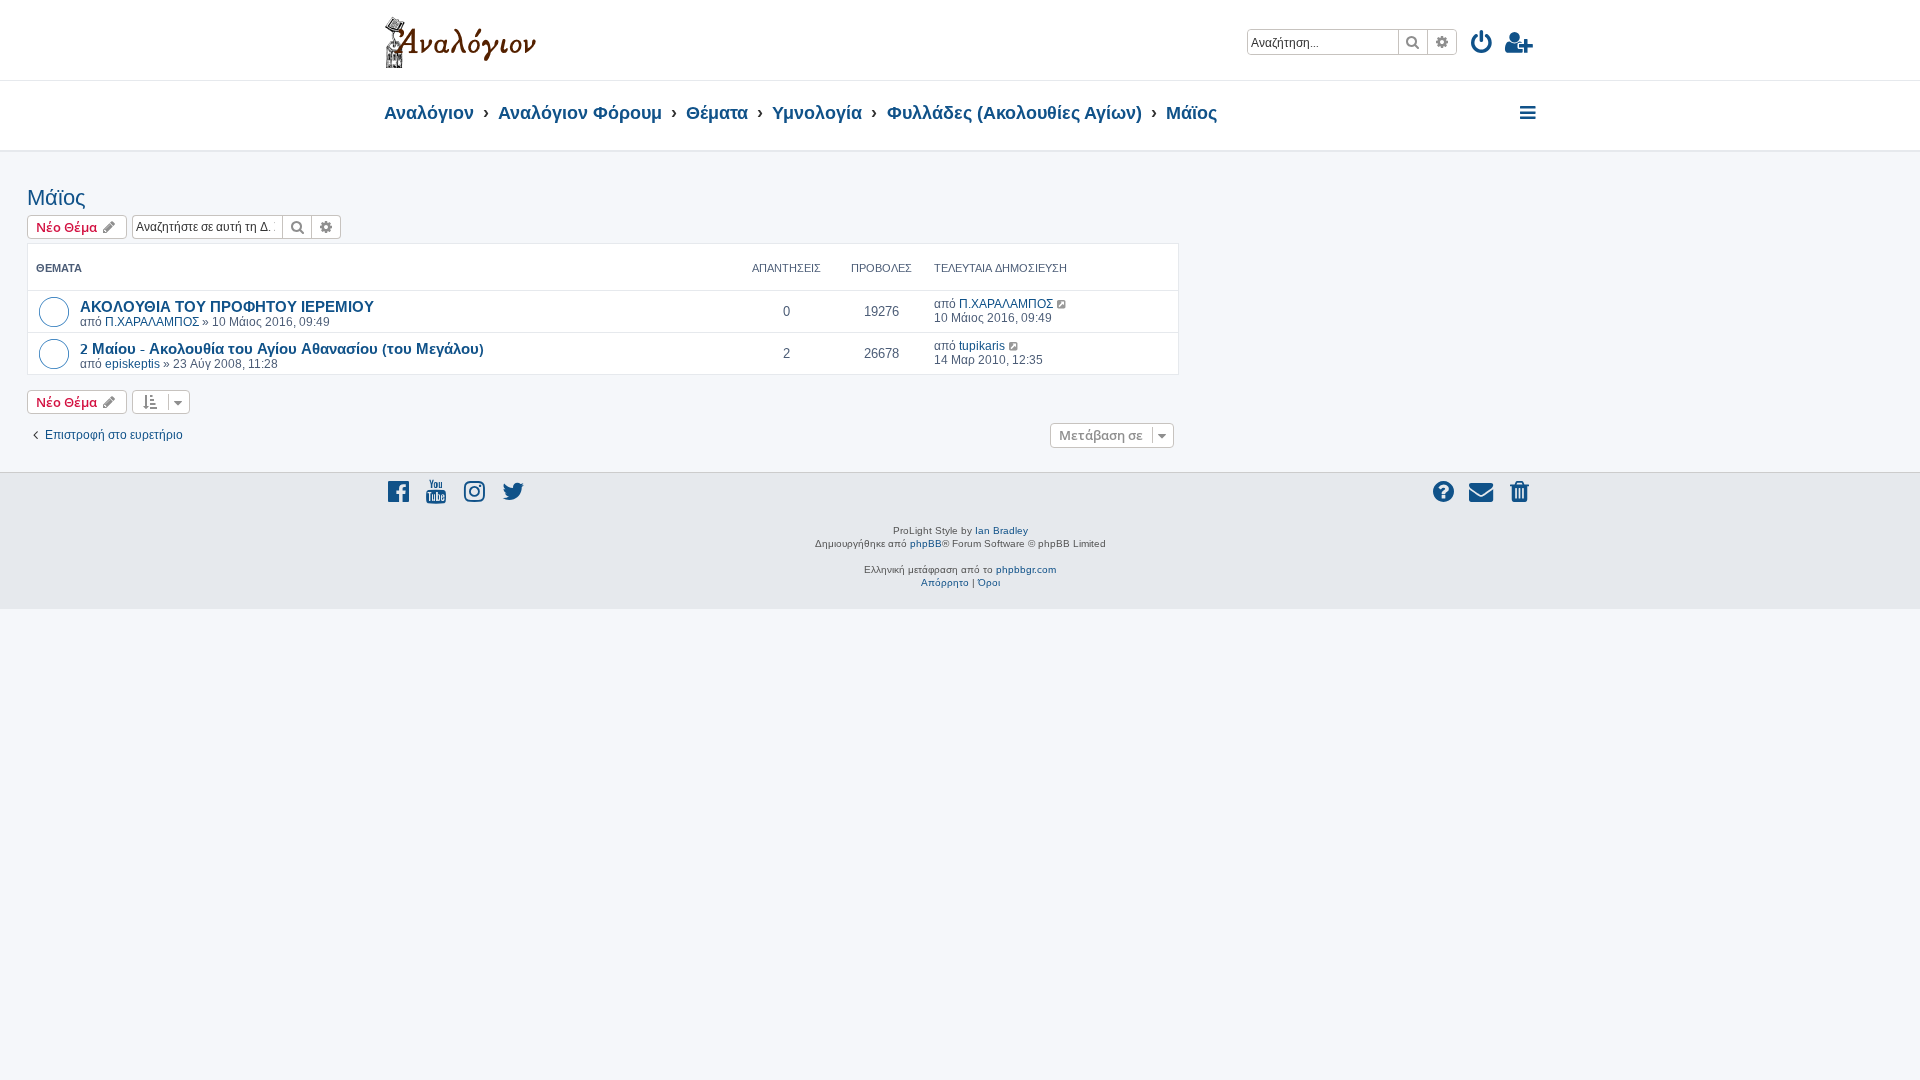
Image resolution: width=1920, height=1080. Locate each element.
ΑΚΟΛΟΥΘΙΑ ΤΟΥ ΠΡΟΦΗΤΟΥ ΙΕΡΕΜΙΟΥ (227, 306)
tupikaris (982, 346)
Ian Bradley (1001, 530)
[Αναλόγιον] (460, 40)
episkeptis (132, 364)
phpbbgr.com (1026, 569)
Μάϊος (56, 197)
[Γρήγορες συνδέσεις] (1529, 114)
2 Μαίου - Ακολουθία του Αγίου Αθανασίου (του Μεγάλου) (282, 348)
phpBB (926, 543)
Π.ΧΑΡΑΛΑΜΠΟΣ (152, 322)
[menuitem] (1482, 45)
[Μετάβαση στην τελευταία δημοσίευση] (1062, 304)
